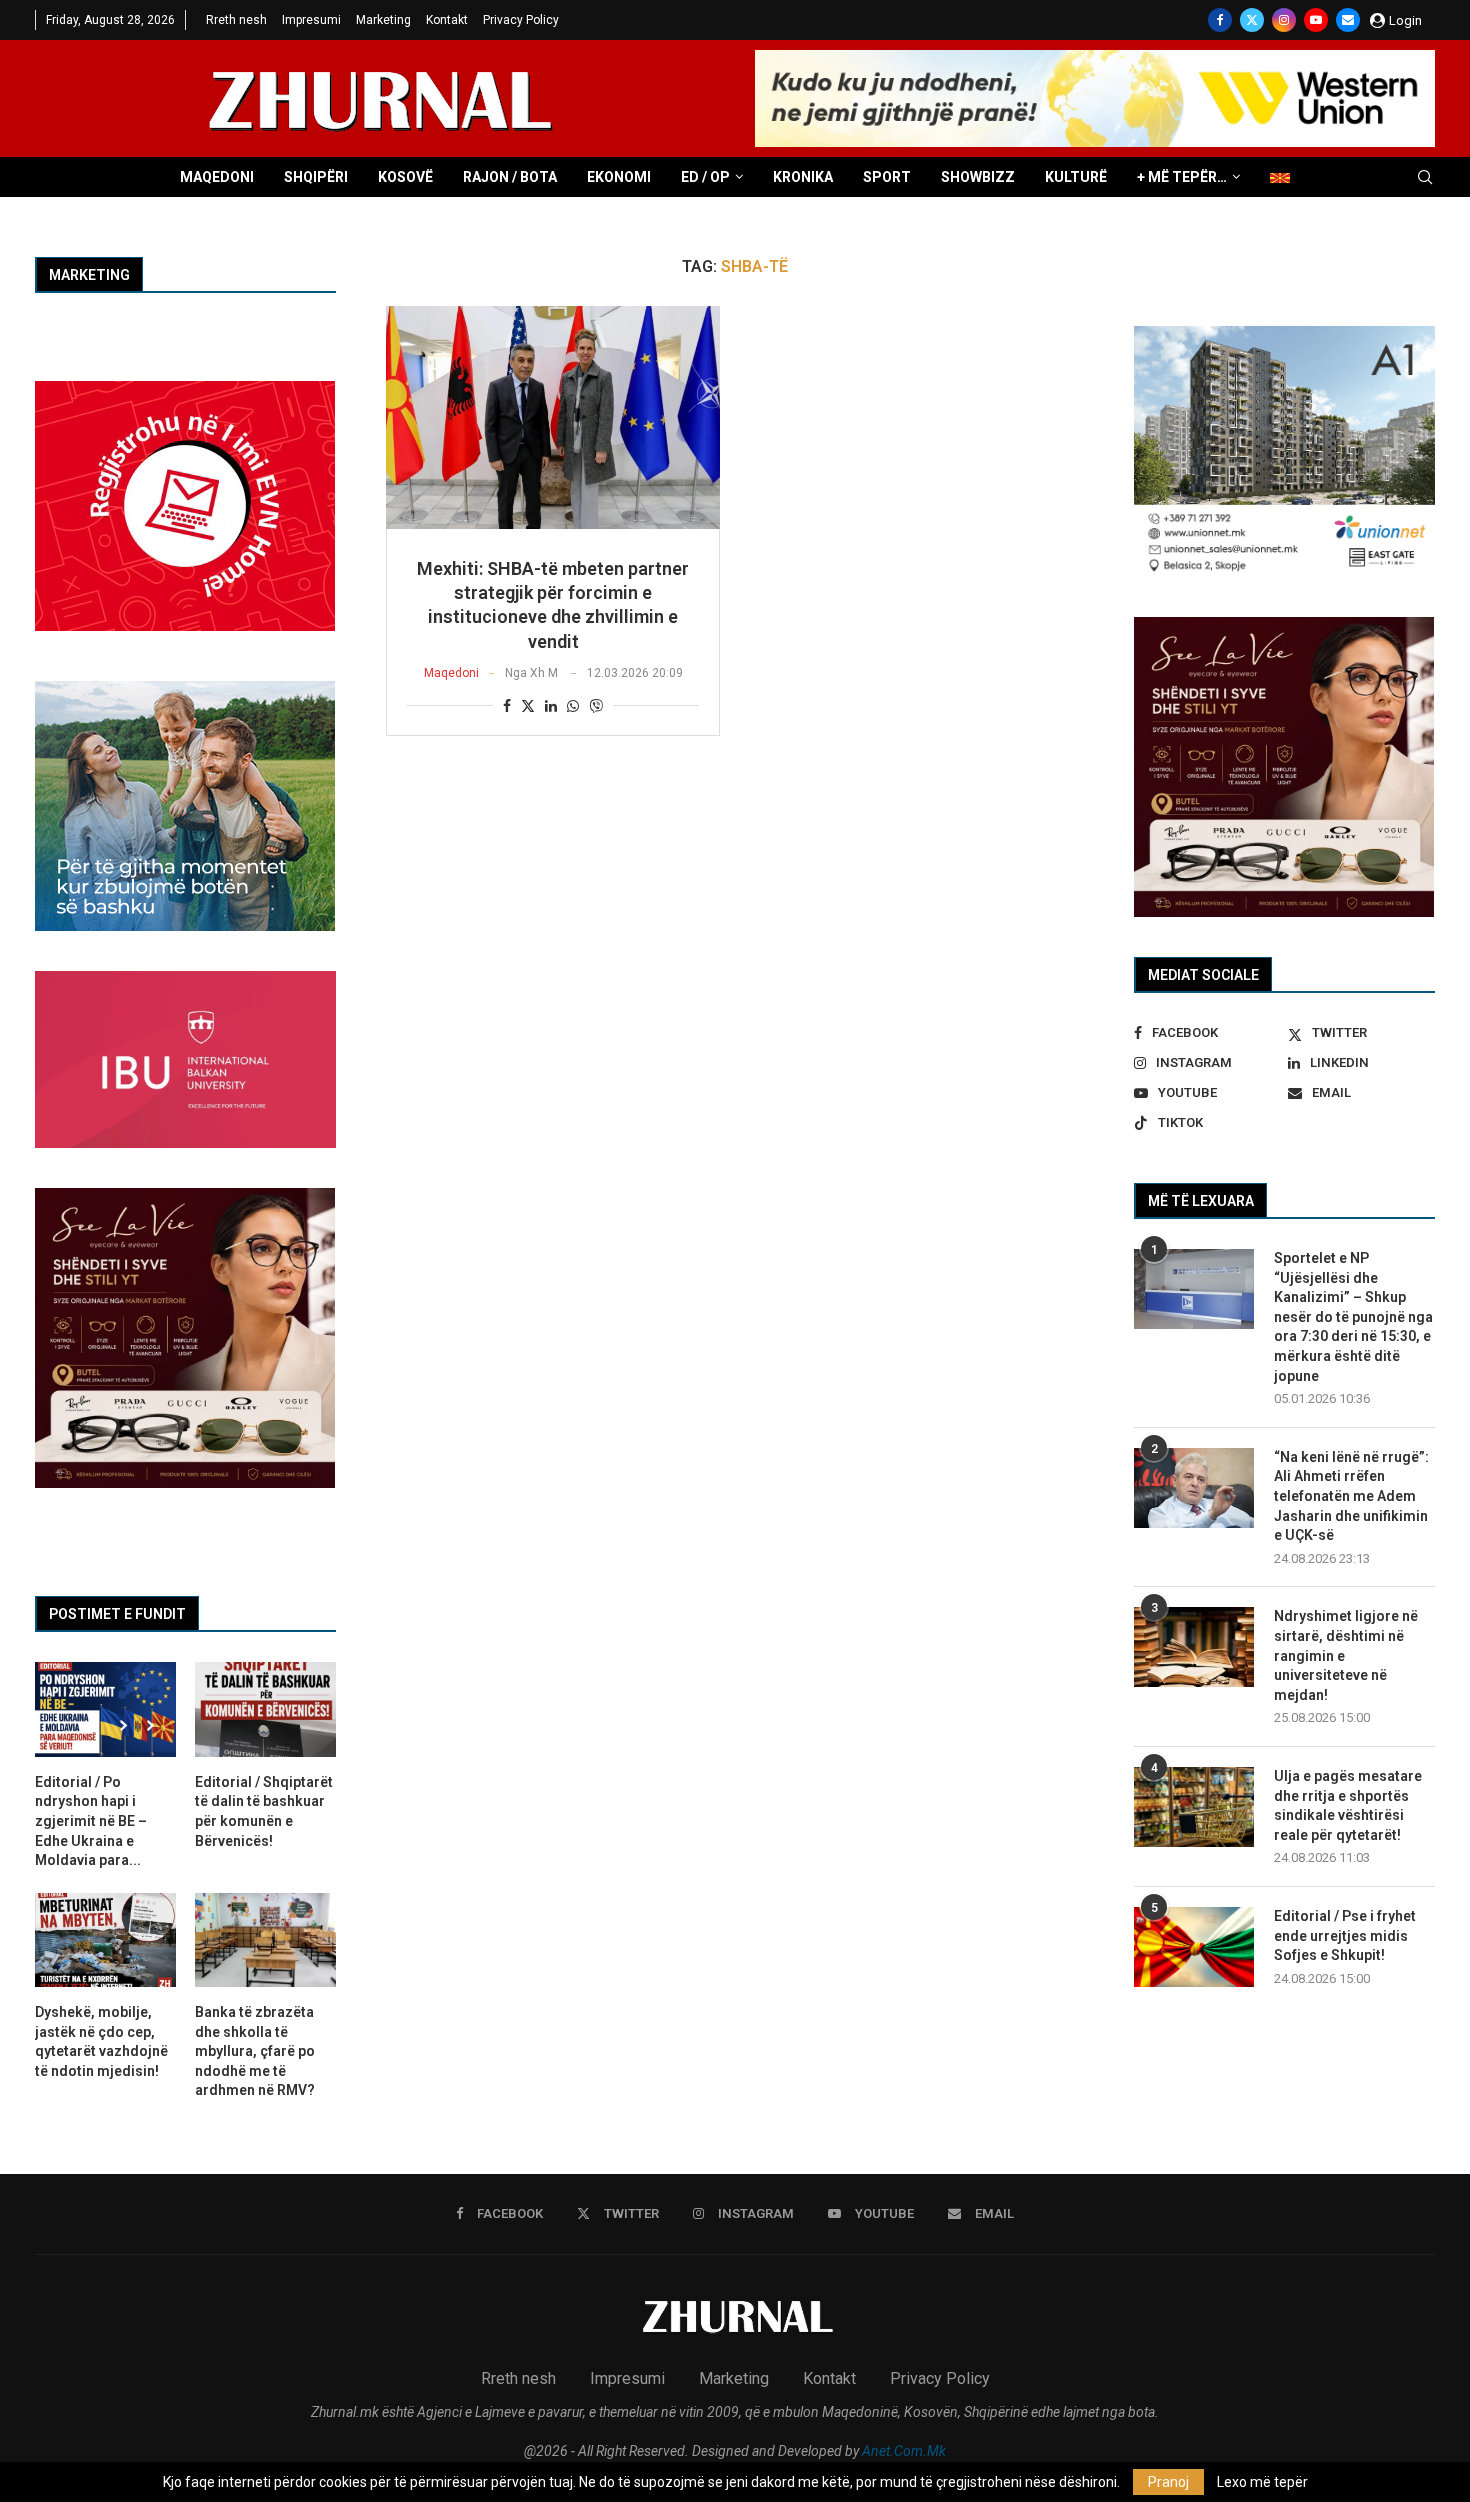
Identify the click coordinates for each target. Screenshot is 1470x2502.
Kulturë (1076, 177)
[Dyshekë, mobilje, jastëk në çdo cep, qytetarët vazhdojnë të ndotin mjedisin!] (105, 1940)
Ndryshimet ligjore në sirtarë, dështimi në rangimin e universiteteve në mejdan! (1346, 1655)
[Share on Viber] (596, 705)
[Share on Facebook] (507, 706)
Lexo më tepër (1262, 2482)
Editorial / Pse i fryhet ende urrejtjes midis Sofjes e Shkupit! (1345, 1935)
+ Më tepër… (1182, 177)
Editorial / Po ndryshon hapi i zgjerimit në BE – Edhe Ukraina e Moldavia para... (91, 1821)
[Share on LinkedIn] (551, 706)
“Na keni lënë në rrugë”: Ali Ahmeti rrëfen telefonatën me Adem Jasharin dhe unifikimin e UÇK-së (1351, 1496)
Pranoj (1168, 2482)
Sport (887, 177)
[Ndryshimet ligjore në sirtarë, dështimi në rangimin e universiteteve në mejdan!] (1194, 1647)
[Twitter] (1252, 20)
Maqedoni (217, 177)
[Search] (1425, 178)
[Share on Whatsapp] (573, 706)
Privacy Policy (521, 20)
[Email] (1348, 20)
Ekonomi (619, 177)
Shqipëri (316, 177)
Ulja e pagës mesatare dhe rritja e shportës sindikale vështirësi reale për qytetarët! (1348, 1805)
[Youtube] (1316, 20)
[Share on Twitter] (528, 705)
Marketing (383, 20)
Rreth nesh (236, 20)
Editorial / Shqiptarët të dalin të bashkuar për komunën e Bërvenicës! (264, 1811)
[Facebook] (1220, 20)
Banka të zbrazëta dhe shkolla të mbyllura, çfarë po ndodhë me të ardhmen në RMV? (255, 2051)
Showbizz (978, 177)
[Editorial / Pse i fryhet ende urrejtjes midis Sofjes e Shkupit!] (1194, 1947)
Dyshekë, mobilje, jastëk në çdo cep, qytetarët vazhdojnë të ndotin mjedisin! (101, 2041)
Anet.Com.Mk (904, 2451)
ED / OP (705, 177)
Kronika (803, 177)
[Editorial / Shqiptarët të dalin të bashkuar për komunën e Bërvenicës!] (265, 1709)
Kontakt (447, 20)
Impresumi (311, 20)
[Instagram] (1284, 20)
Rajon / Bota (510, 177)
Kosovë (405, 177)
